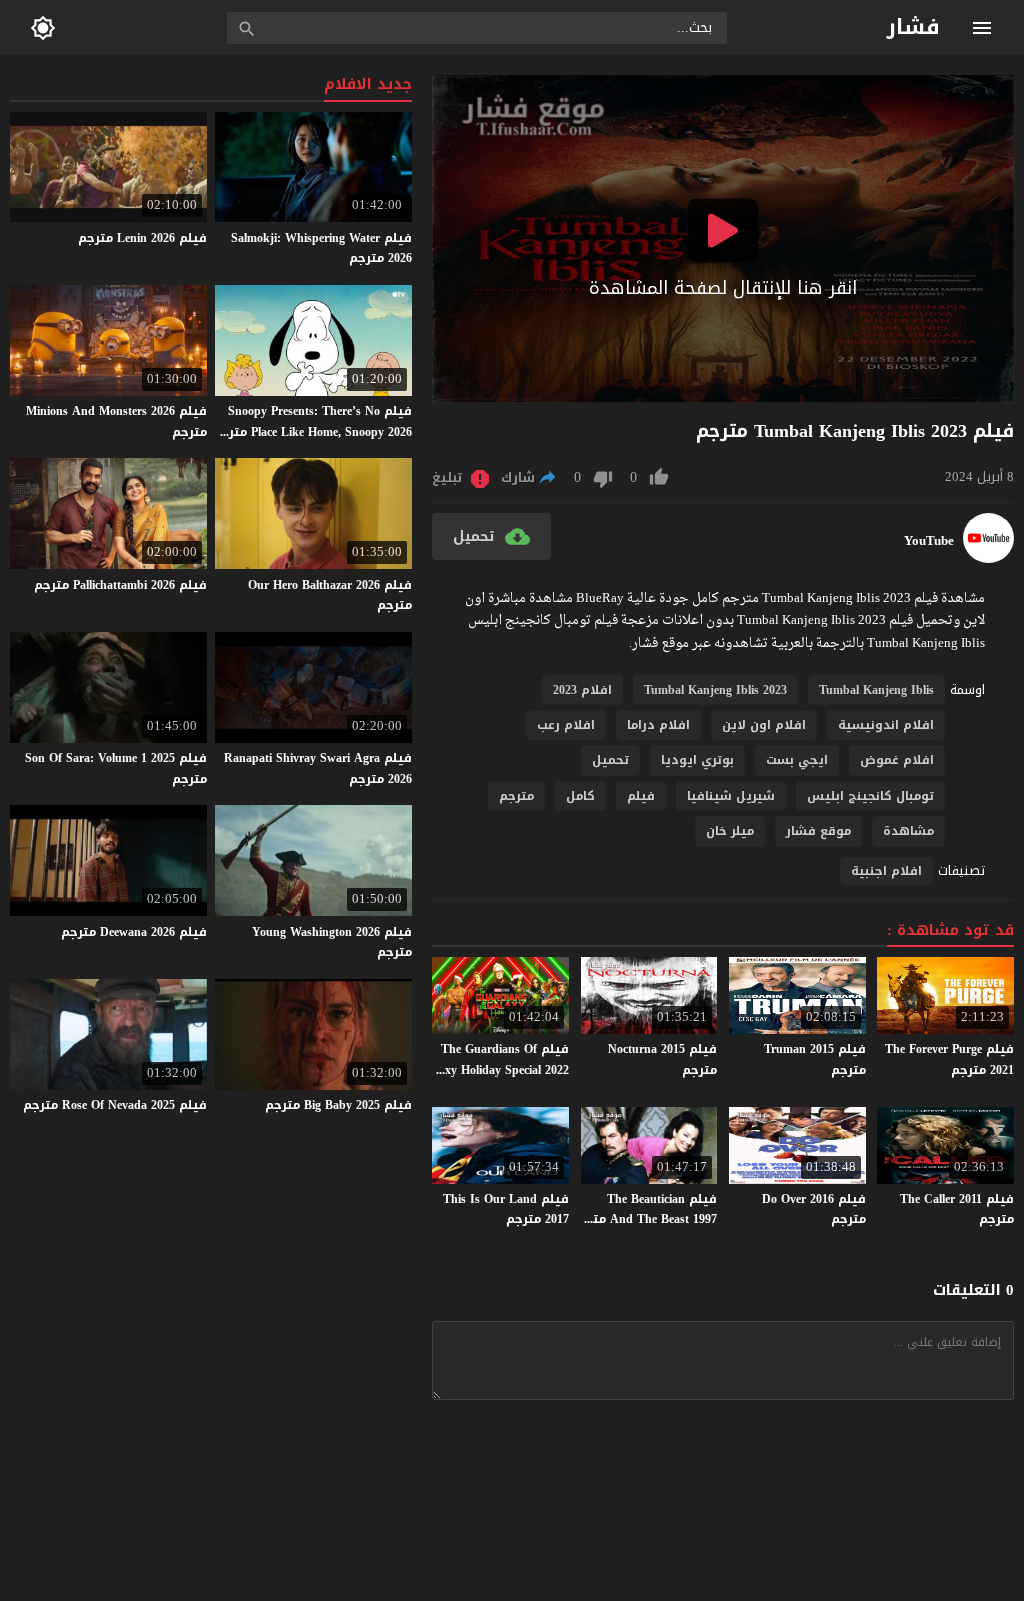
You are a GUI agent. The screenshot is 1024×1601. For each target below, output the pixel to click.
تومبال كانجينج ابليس (870, 796)
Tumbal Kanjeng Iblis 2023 (715, 690)
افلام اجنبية (886, 871)
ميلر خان (730, 831)
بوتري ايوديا (697, 760)
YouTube (929, 541)
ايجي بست (797, 760)
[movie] (988, 558)
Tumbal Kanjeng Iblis (876, 690)
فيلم (641, 796)
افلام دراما (658, 725)
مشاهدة (908, 831)
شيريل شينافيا (731, 796)
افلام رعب (566, 725)
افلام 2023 (582, 690)
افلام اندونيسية (886, 725)
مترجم (516, 796)
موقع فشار (818, 831)
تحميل (610, 760)
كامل (580, 796)
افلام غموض (897, 760)
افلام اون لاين (764, 725)
